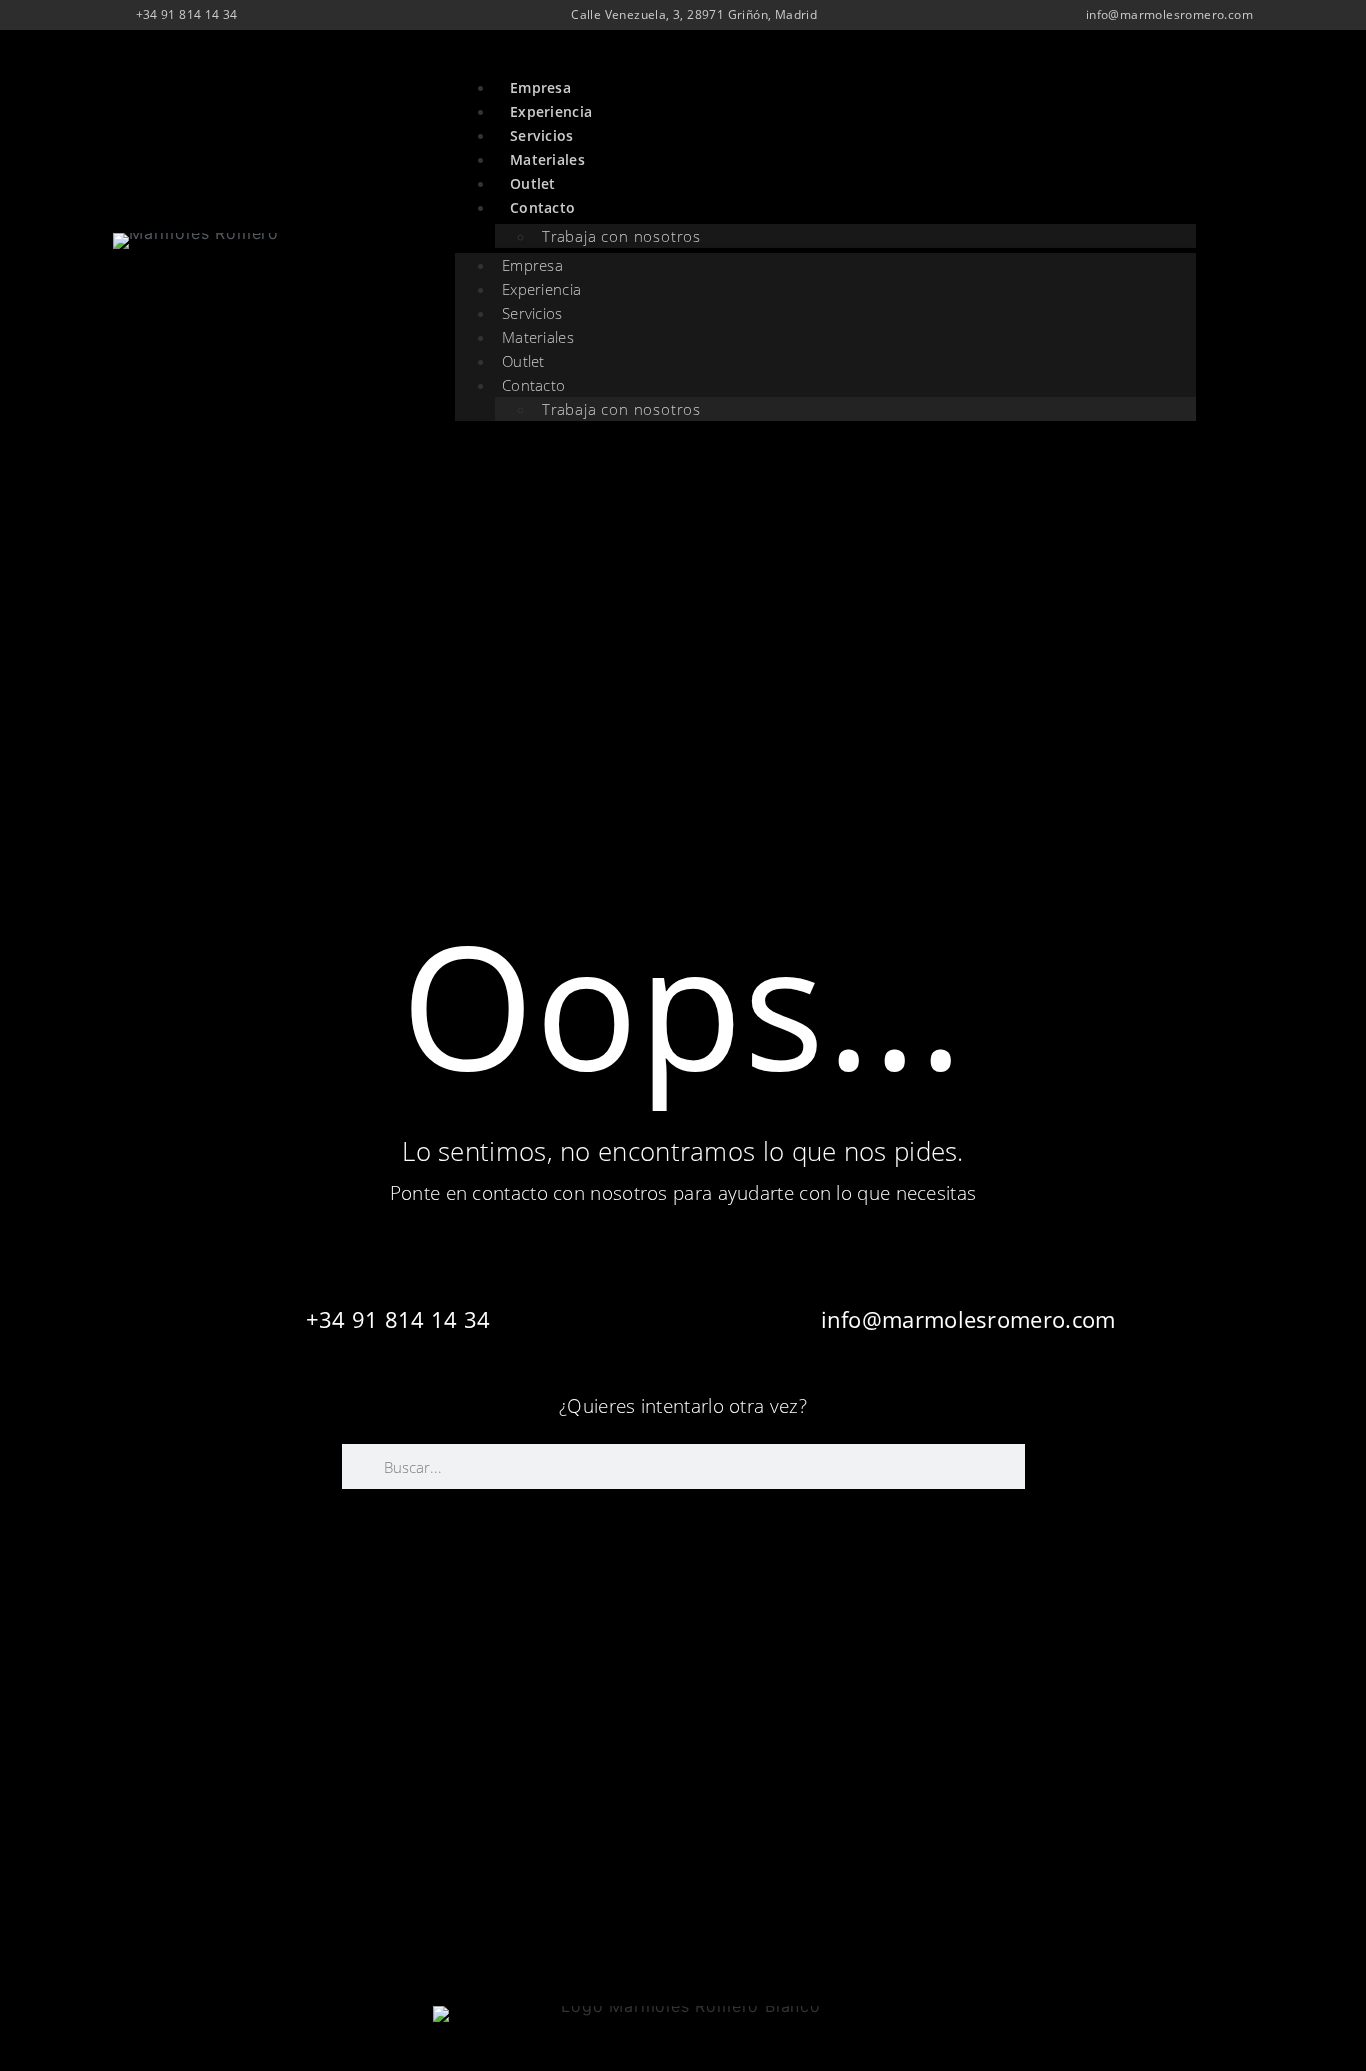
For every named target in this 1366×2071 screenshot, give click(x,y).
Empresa (540, 87)
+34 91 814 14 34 (398, 1319)
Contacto (533, 385)
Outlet (533, 183)
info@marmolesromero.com (968, 1319)
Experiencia (551, 111)
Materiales (547, 159)
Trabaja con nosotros (621, 236)
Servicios (542, 135)
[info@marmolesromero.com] (968, 1258)
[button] (1236, 250)
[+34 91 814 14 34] (398, 1258)
